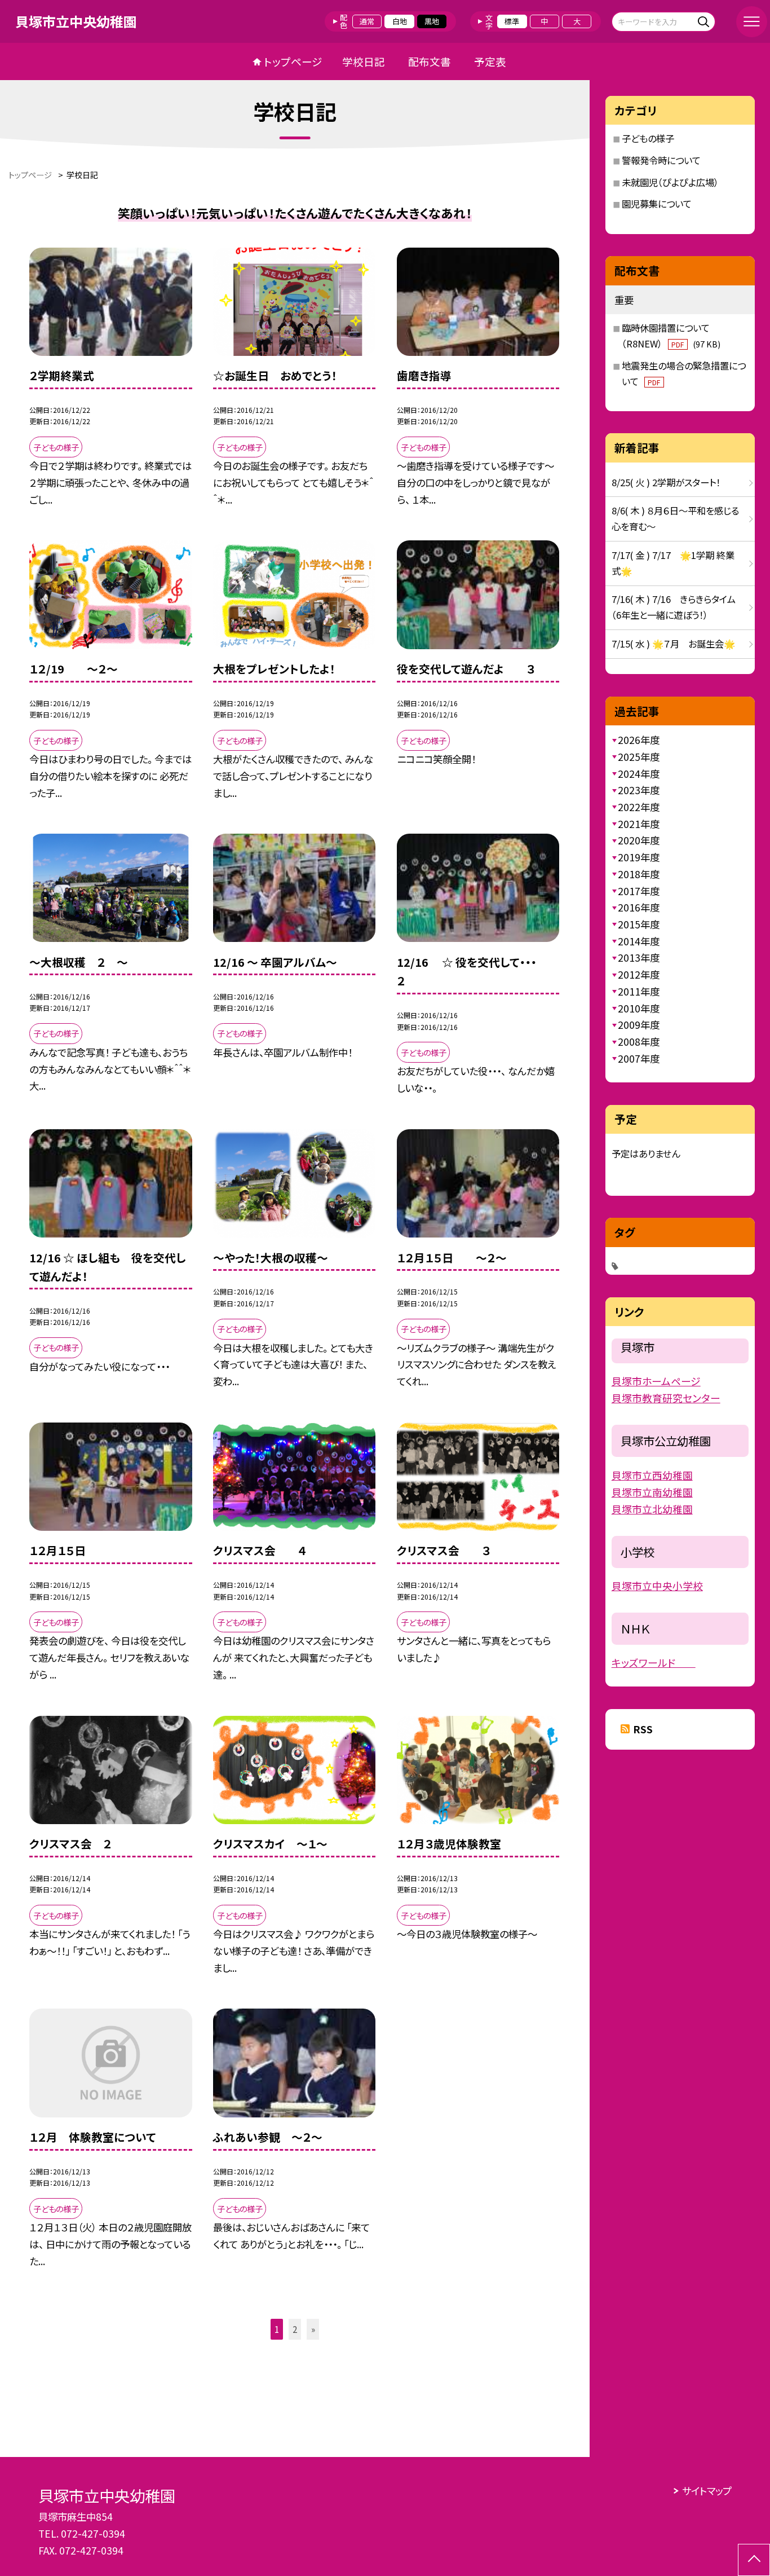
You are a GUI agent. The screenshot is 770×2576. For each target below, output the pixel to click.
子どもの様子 (648, 138)
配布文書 (430, 61)
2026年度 (639, 740)
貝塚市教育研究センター (666, 1398)
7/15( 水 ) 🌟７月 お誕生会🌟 (673, 644)
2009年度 (639, 1025)
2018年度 (639, 874)
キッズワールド (654, 1662)
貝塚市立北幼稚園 (652, 1509)
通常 (367, 21)
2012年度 (639, 974)
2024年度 (639, 774)
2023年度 (639, 790)
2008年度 (639, 1042)
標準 (512, 21)
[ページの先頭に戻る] (754, 2560)
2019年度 (639, 857)
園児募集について (657, 204)
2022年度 (639, 807)
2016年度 (639, 907)
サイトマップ (707, 2491)
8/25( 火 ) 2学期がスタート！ (666, 482)
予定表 (490, 61)
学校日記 (364, 61)
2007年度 (639, 1058)
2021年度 (639, 824)
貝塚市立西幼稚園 (652, 1475)
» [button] (313, 2329)
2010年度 (639, 1008)
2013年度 (639, 957)
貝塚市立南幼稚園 (652, 1492)
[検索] (705, 21)
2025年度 (639, 757)
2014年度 (639, 941)
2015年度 (639, 924)
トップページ (293, 61)
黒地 (432, 21)
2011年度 (639, 991)
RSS (643, 1729)
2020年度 (639, 840)
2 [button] (295, 2329)
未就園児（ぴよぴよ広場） (670, 182)
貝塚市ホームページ (656, 1381)
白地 (400, 21)
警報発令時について (661, 160)
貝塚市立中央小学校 (657, 1586)
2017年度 (639, 891)
